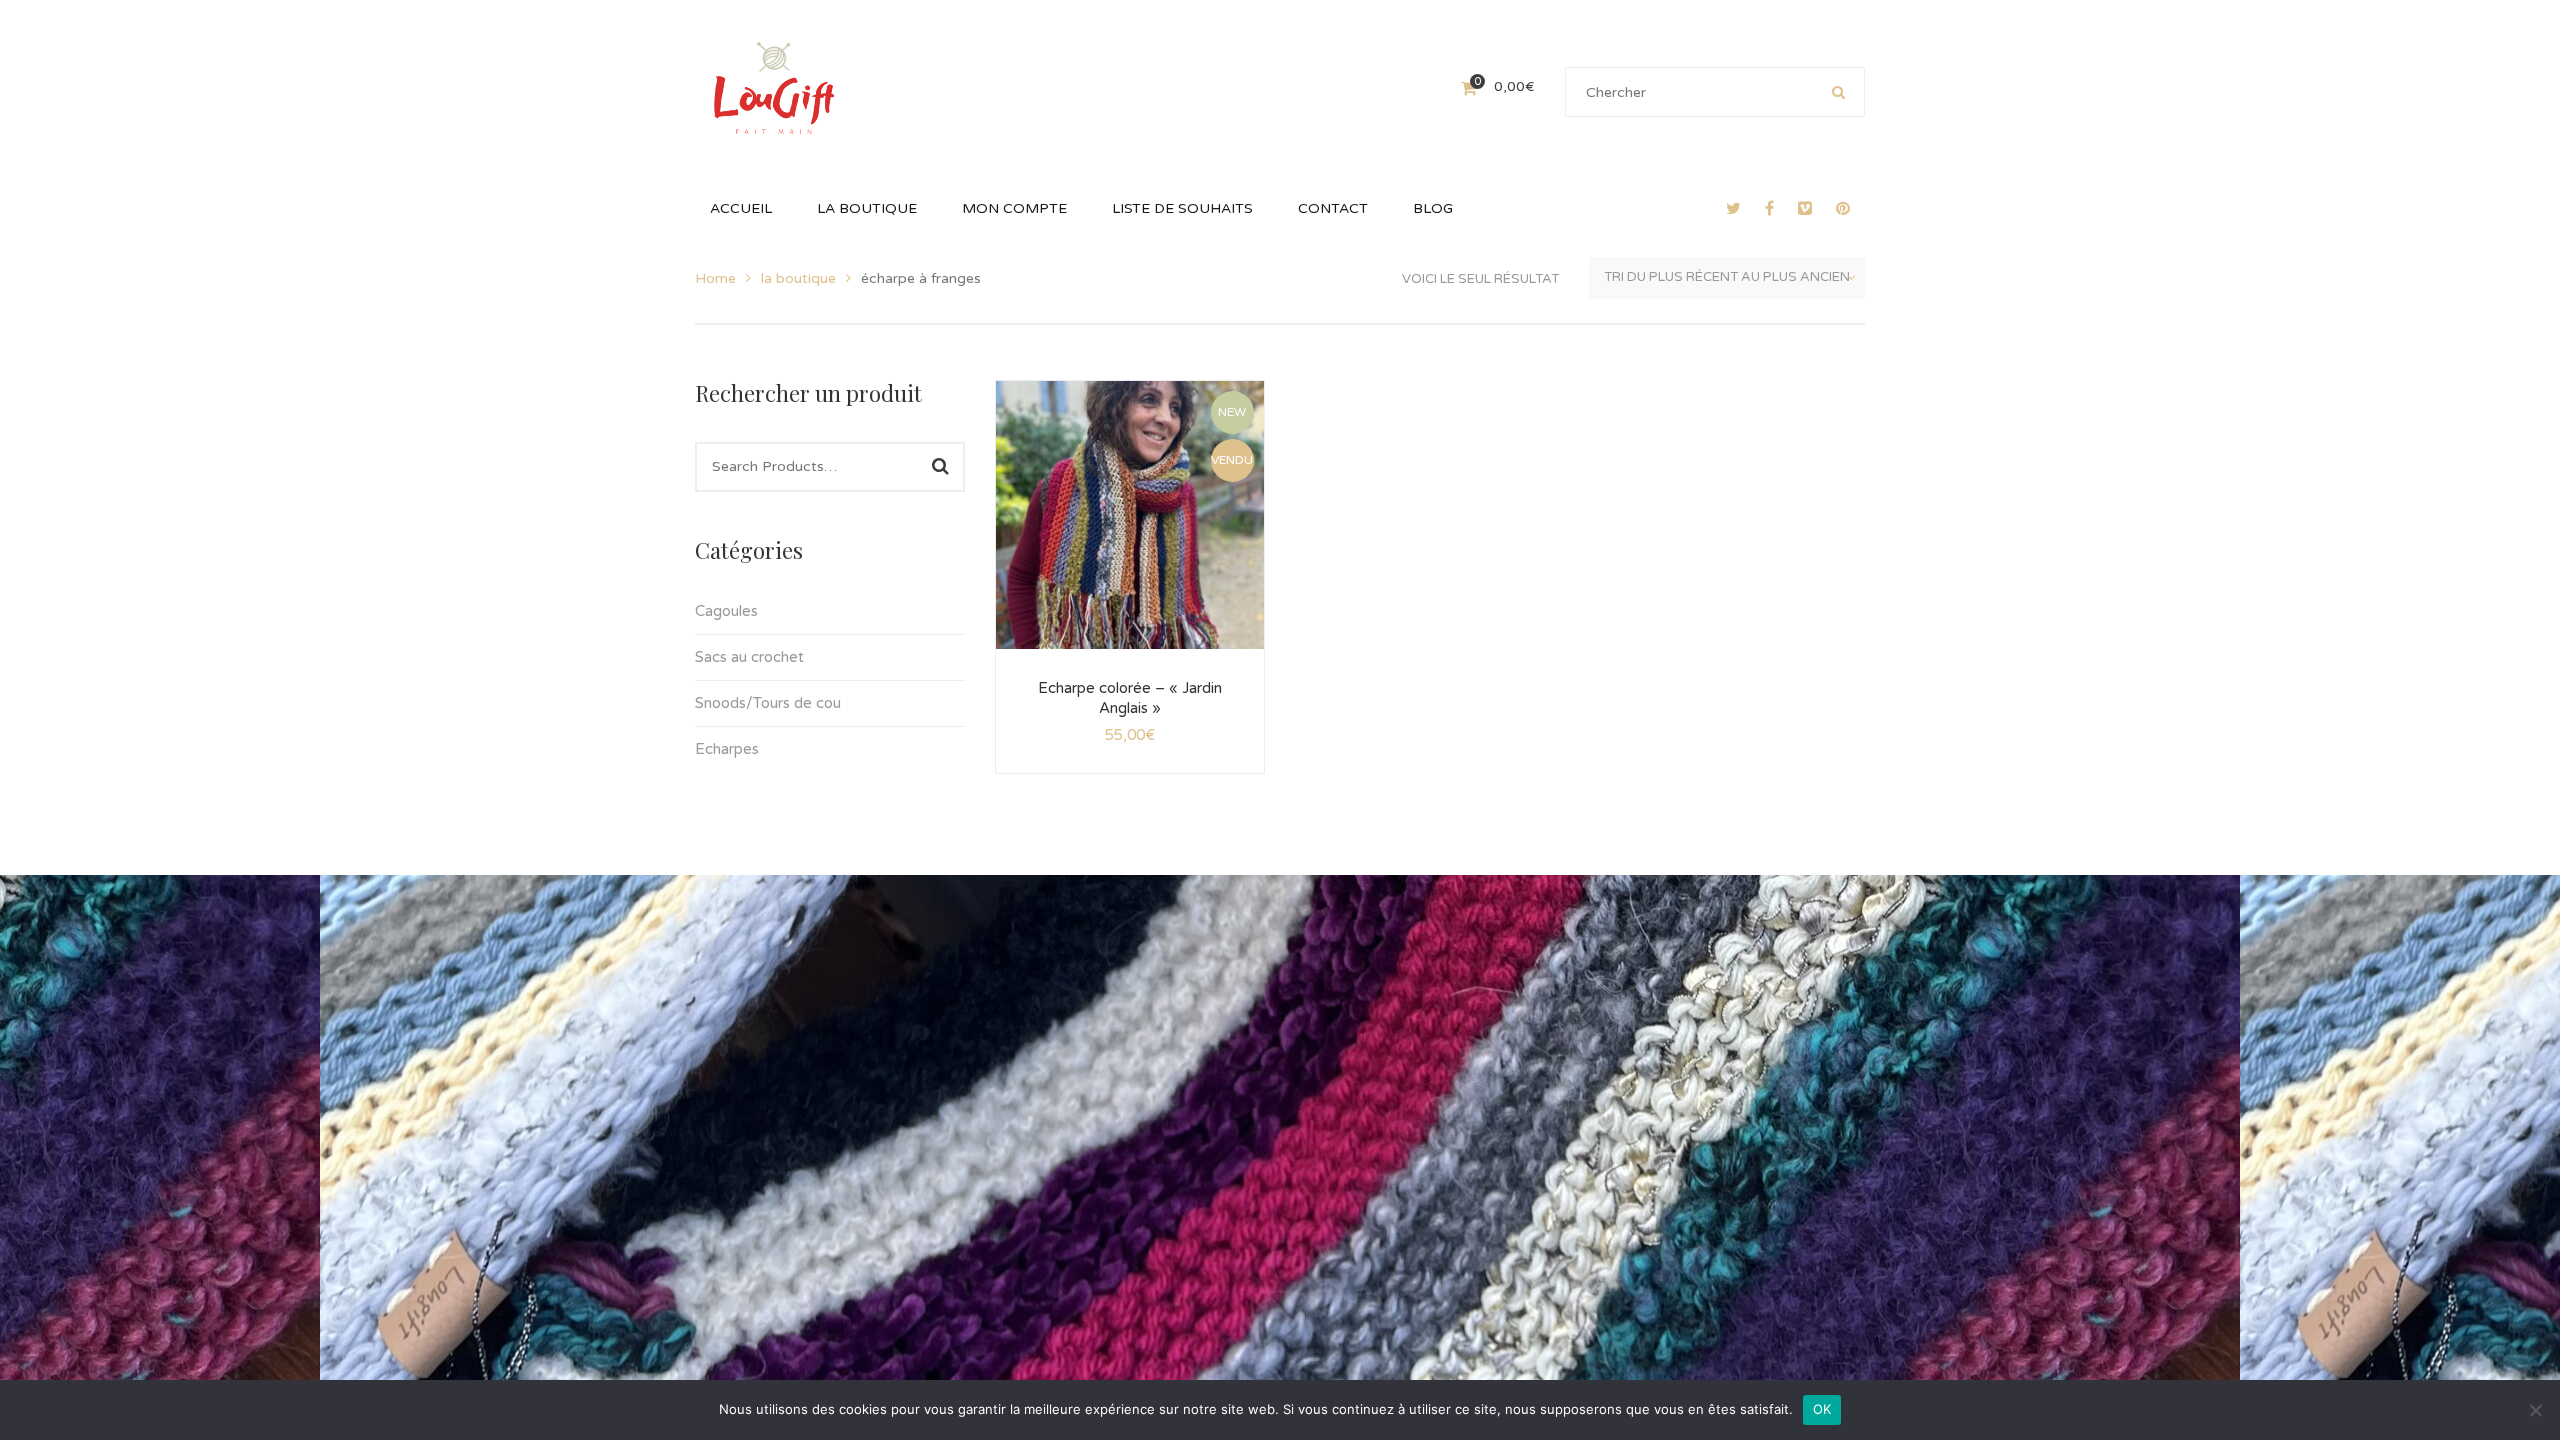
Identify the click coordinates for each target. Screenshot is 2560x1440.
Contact (1637, 844)
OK (1822, 1409)
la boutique (798, 278)
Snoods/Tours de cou (768, 703)
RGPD (1569, 844)
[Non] (2535, 1410)
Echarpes (727, 749)
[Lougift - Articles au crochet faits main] (774, 86)
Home (715, 278)
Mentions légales (1472, 844)
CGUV (1375, 844)
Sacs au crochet (749, 657)
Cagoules (726, 611)
